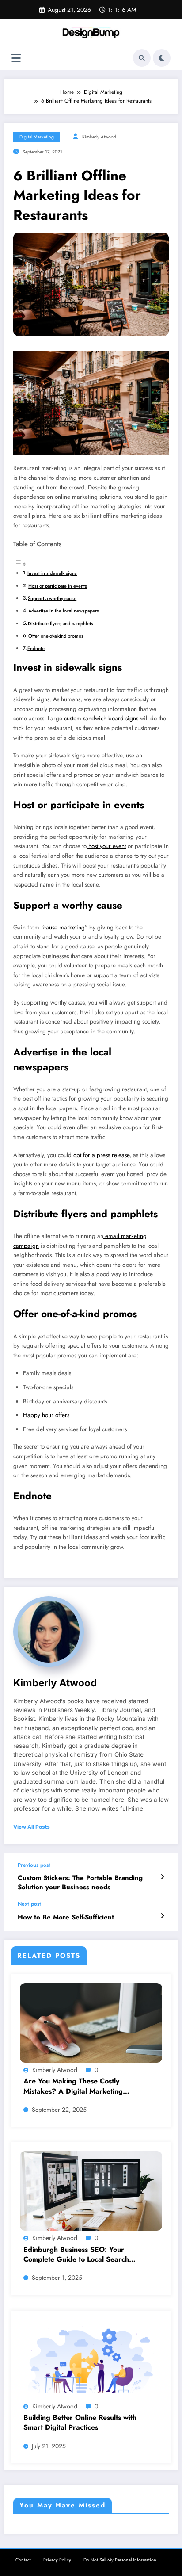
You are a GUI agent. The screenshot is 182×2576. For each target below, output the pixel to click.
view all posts (32, 1827)
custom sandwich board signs (101, 718)
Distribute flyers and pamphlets (61, 623)
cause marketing (64, 927)
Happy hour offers (46, 1415)
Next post (29, 1904)
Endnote (36, 648)
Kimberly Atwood (99, 137)
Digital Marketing (37, 137)
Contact (23, 2560)
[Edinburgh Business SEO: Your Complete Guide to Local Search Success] (91, 2190)
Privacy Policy (57, 2560)
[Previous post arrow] (162, 1877)
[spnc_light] (162, 58)
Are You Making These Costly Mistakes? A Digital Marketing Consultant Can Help (73, 2086)
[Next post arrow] (162, 1916)
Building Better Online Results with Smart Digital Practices (80, 2423)
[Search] (142, 58)
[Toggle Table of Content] (20, 565)
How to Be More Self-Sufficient (66, 1917)
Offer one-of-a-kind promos (56, 636)
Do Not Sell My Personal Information (120, 2560)
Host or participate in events (58, 586)
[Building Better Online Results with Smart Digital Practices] (91, 2359)
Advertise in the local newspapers (64, 611)
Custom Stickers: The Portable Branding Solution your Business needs (80, 1883)
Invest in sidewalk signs (52, 573)
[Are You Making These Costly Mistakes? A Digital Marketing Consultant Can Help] (91, 2022)
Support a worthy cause (52, 598)
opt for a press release (101, 1155)
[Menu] (16, 58)
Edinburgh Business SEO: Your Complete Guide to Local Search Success (76, 2255)
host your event (106, 846)
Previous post (34, 1865)
